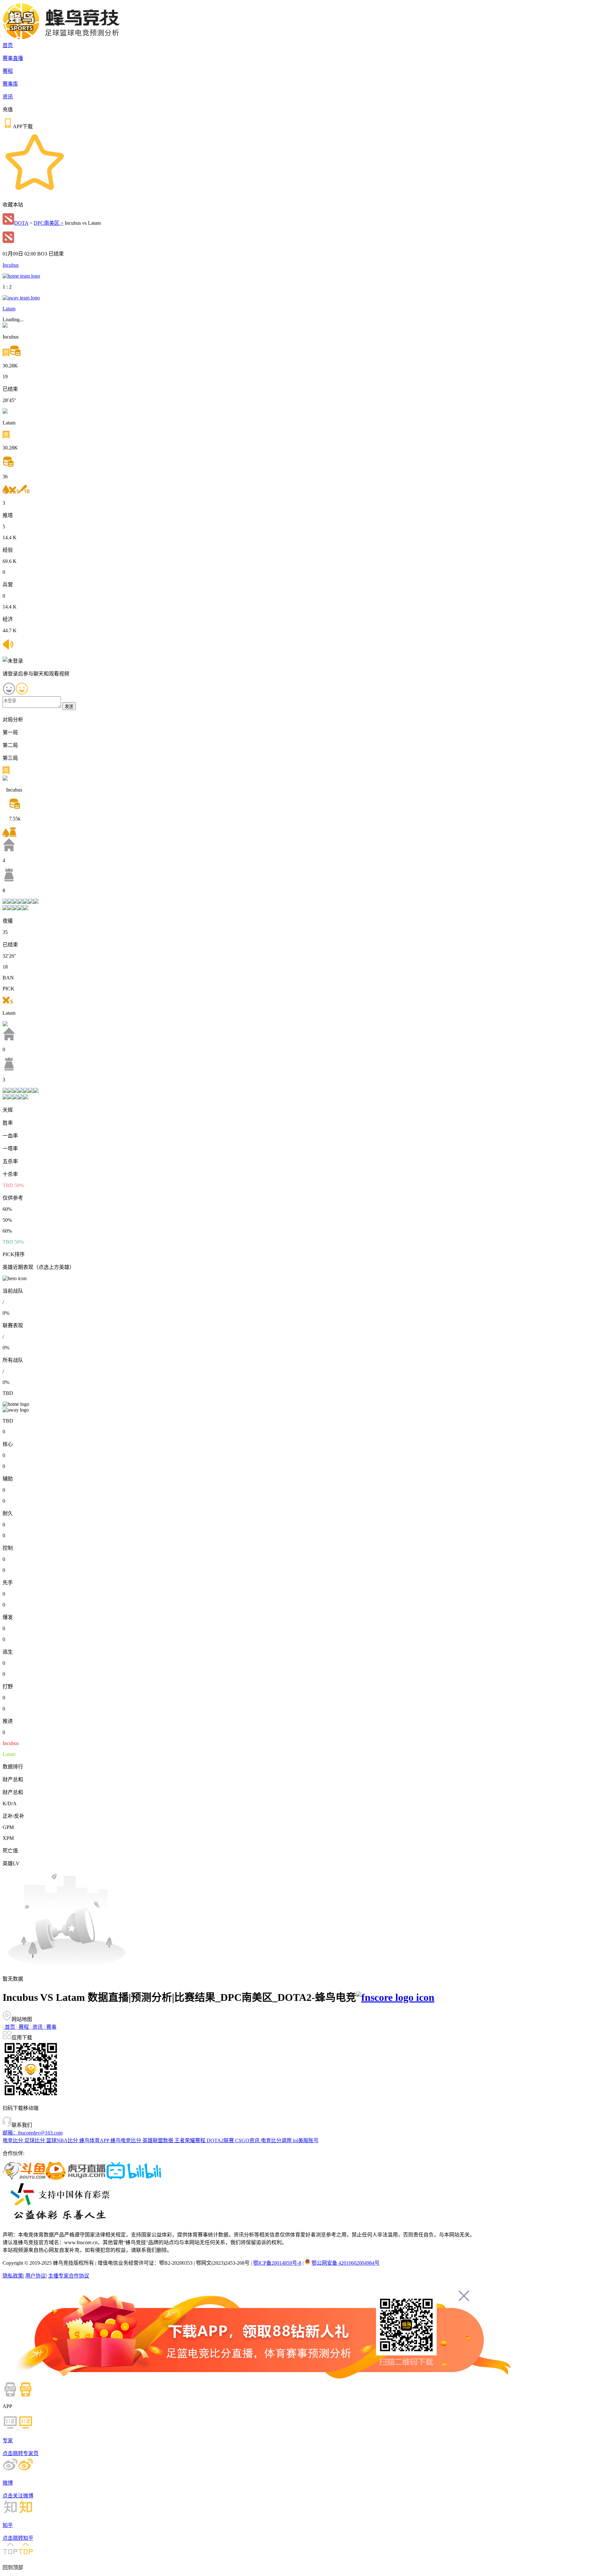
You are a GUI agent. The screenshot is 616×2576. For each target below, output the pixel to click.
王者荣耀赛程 (191, 2140)
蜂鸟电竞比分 (126, 2140)
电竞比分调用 (277, 2140)
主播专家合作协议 (69, 2276)
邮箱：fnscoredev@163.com (33, 2133)
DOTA (21, 223)
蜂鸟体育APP (95, 2140)
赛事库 (10, 84)
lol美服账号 (306, 2140)
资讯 (8, 97)
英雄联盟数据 (158, 2140)
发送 (69, 706)
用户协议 (36, 2276)
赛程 (8, 71)
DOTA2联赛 (221, 2140)
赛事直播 (13, 58)
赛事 (50, 2027)
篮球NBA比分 (63, 2140)
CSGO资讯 (248, 2140)
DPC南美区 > (49, 223)
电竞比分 (13, 2140)
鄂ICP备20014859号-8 (277, 2263)
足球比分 (35, 2140)
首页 (8, 45)
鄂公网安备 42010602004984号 (346, 2263)
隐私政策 (13, 2276)
